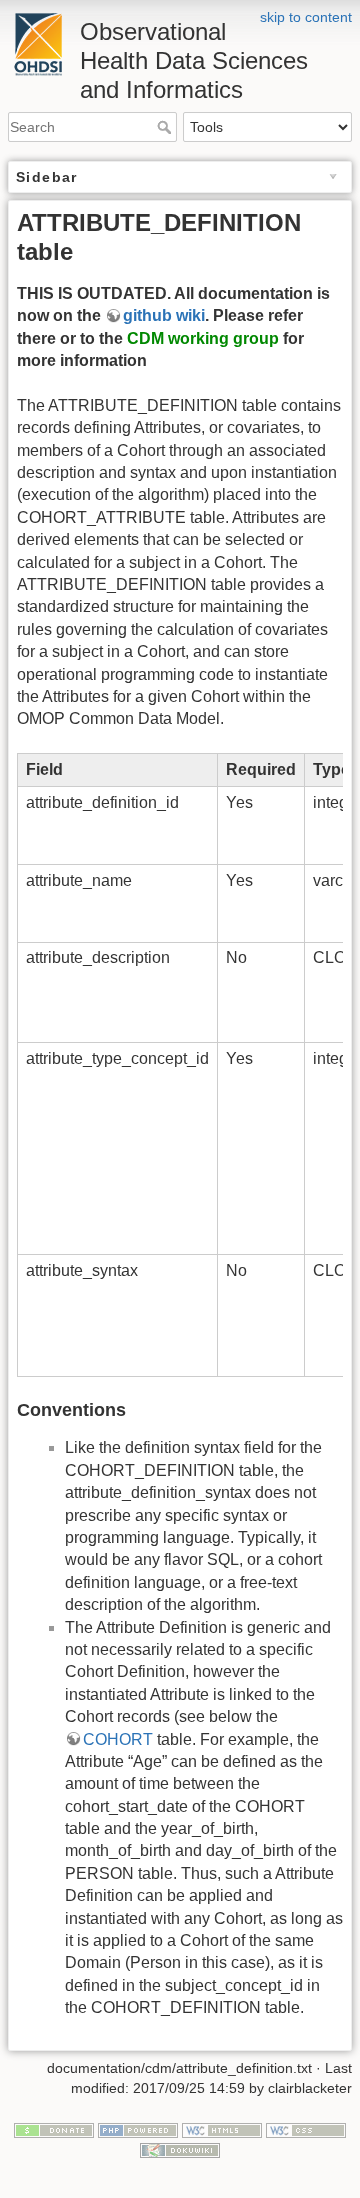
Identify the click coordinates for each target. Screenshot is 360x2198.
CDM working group (203, 338)
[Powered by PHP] (138, 2130)
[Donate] (54, 2130)
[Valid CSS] (306, 2130)
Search (166, 127)
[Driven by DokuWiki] (180, 2149)
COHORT (118, 1739)
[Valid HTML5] (222, 2130)
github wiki (164, 315)
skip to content (306, 17)
